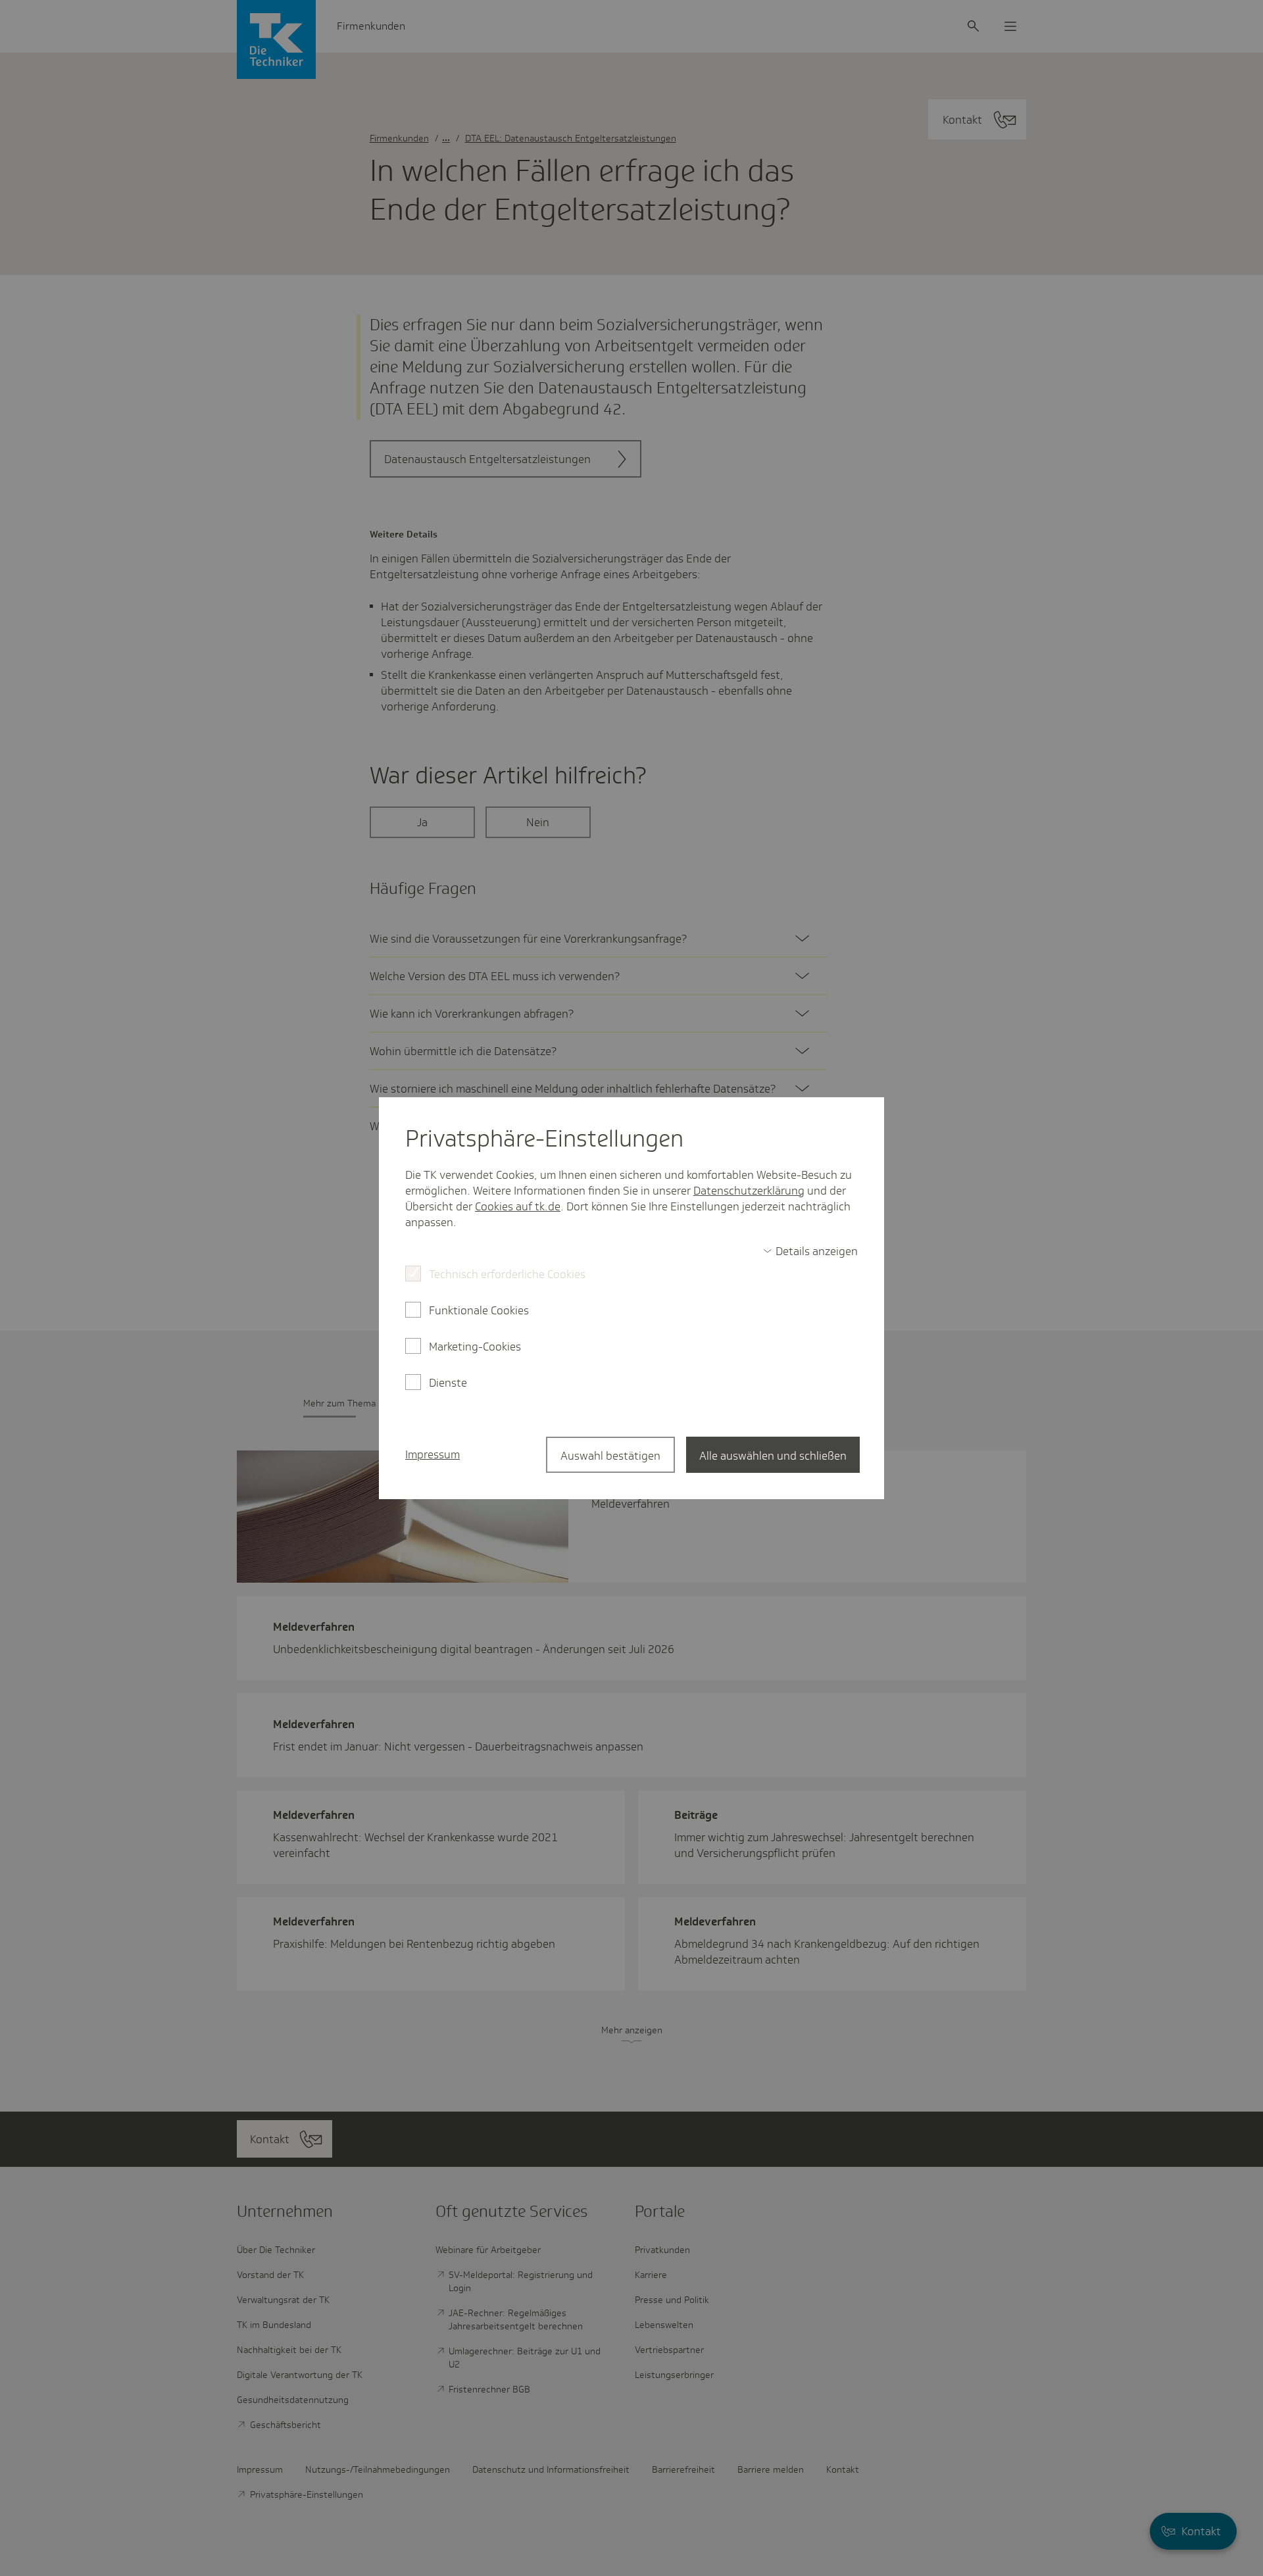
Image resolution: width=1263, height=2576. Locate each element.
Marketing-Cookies (475, 1347)
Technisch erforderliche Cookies (507, 1274)
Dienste (448, 1383)
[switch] (810, 1251)
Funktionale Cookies (479, 1310)
